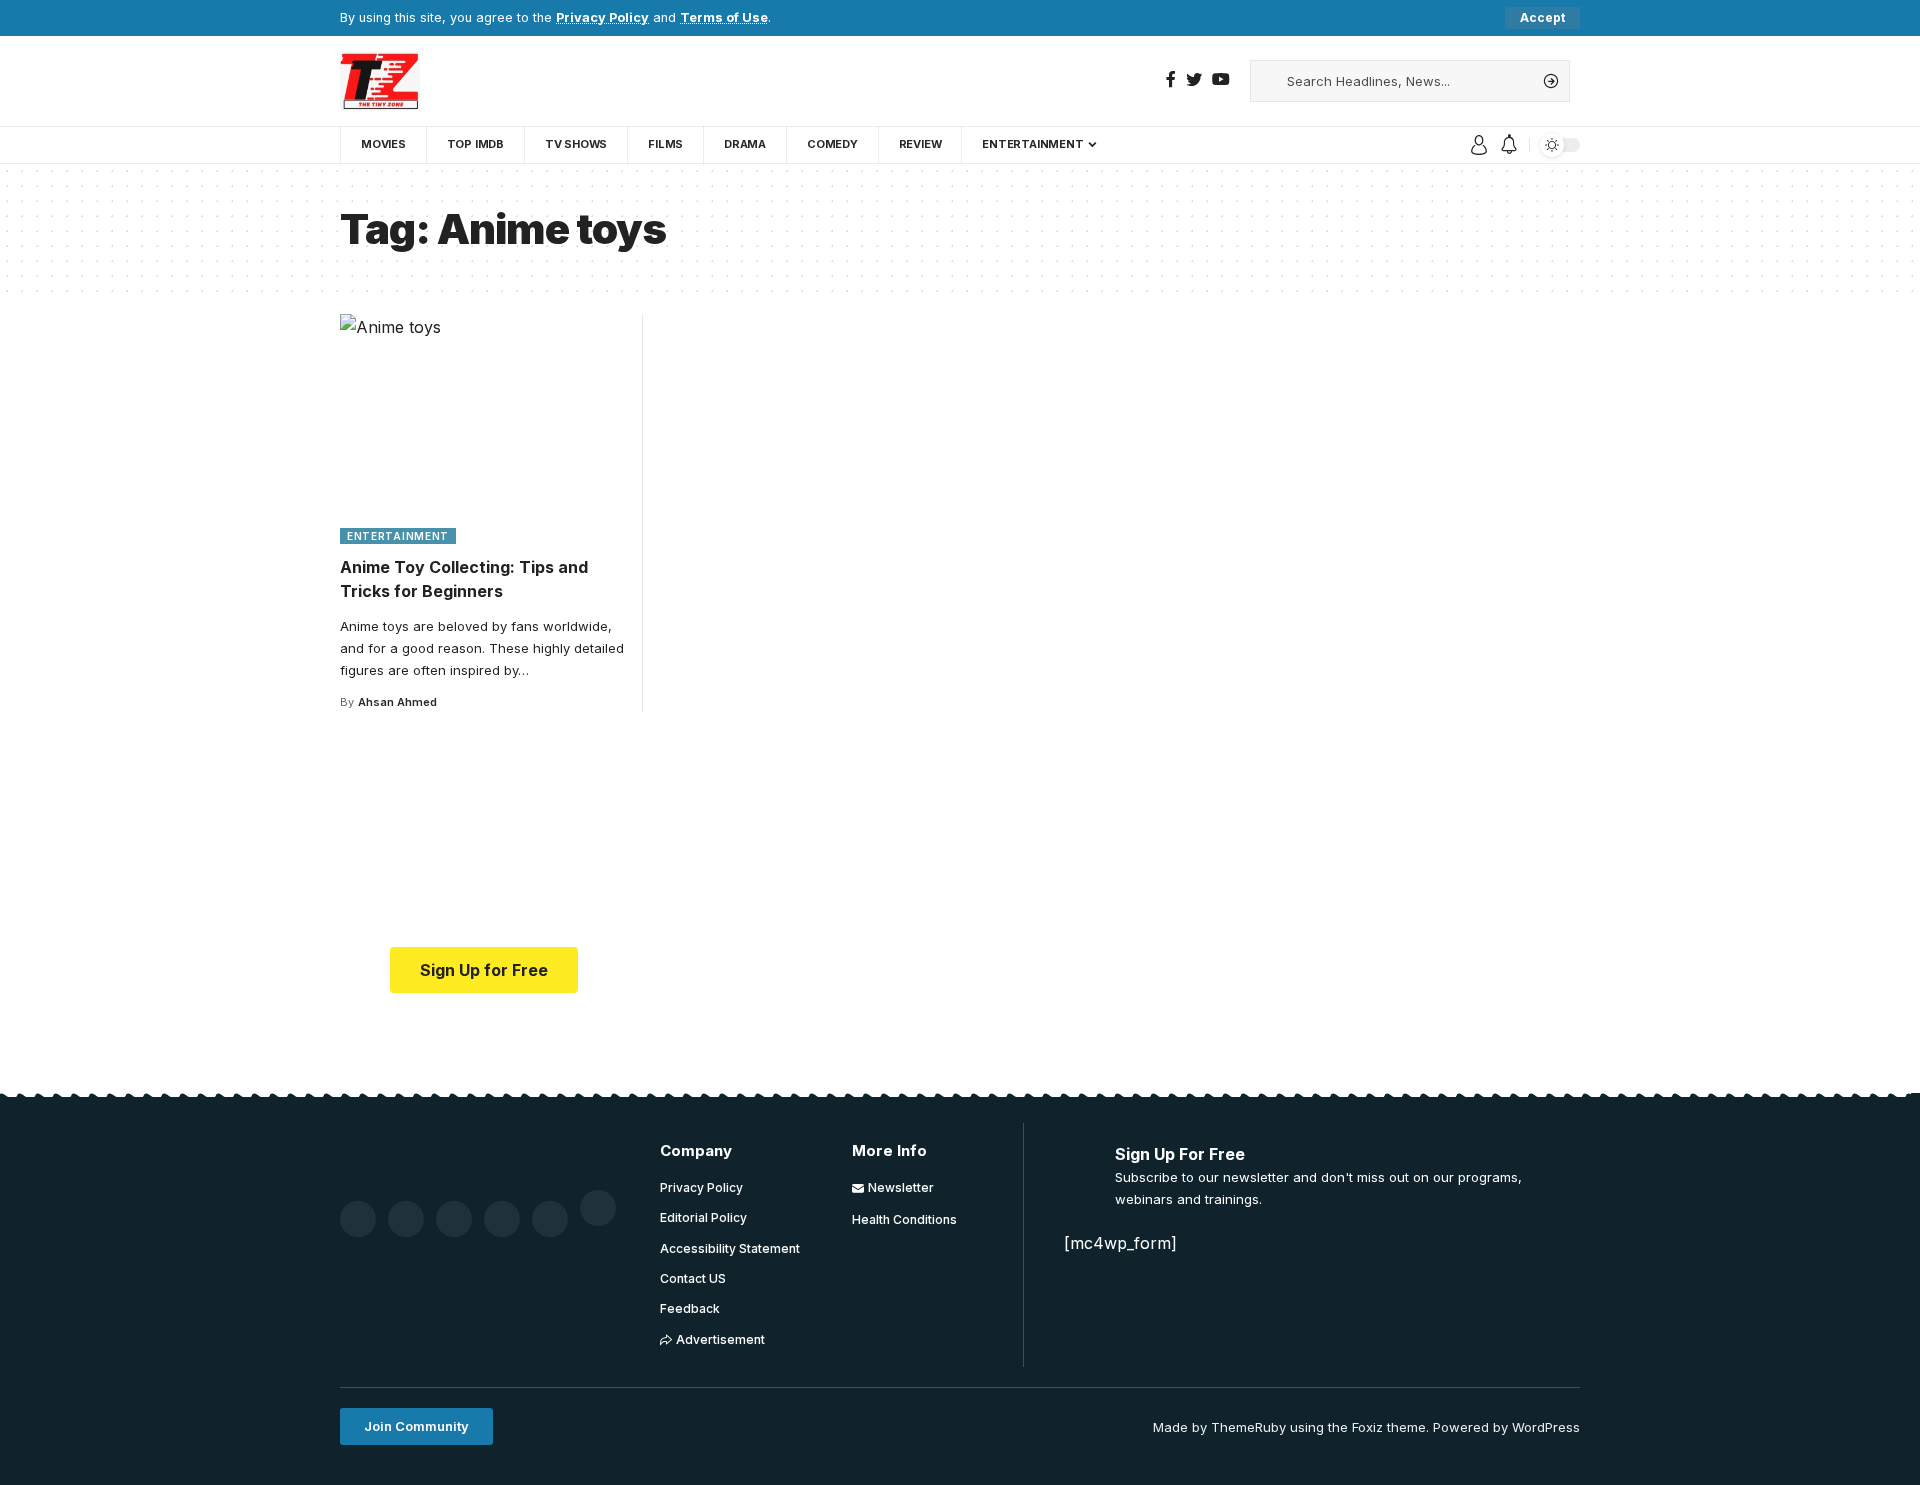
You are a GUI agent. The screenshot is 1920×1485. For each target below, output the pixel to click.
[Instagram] (550, 1219)
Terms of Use (724, 17)
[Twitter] (1194, 79)
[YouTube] (1221, 79)
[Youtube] (502, 1219)
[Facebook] (1171, 79)
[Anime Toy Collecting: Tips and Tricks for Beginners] (484, 429)
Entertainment (398, 536)
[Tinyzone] (380, 81)
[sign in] (1479, 145)
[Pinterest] (454, 1219)
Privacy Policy (602, 17)
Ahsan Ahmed (397, 702)
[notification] (1509, 145)
